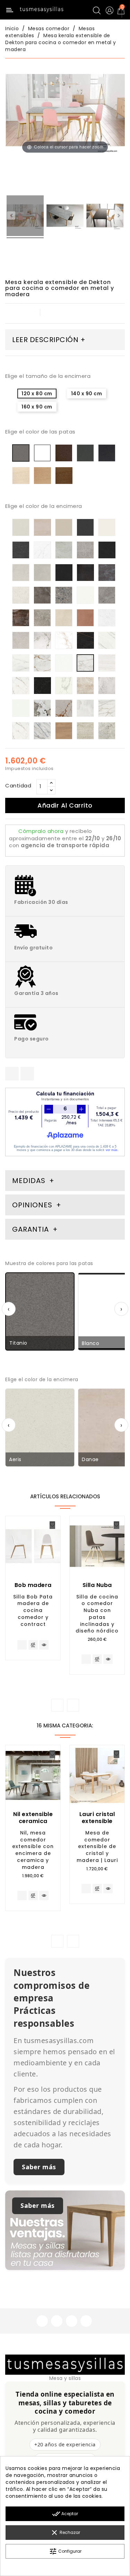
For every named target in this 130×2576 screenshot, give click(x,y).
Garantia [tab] (32, 1229)
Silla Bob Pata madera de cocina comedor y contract (33, 1610)
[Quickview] (44, 1645)
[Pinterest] (27, 1074)
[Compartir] (12, 1074)
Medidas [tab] (29, 1181)
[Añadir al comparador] (33, 1645)
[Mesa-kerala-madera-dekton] (65, 217)
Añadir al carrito (65, 805)
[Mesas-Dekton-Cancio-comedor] (25, 217)
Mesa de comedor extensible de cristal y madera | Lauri (97, 1846)
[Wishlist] (52, 1525)
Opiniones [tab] (33, 1205)
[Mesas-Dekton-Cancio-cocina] (105, 217)
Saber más (39, 2167)
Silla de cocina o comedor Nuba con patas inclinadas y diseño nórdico (97, 1614)
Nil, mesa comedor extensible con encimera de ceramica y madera (33, 1850)
